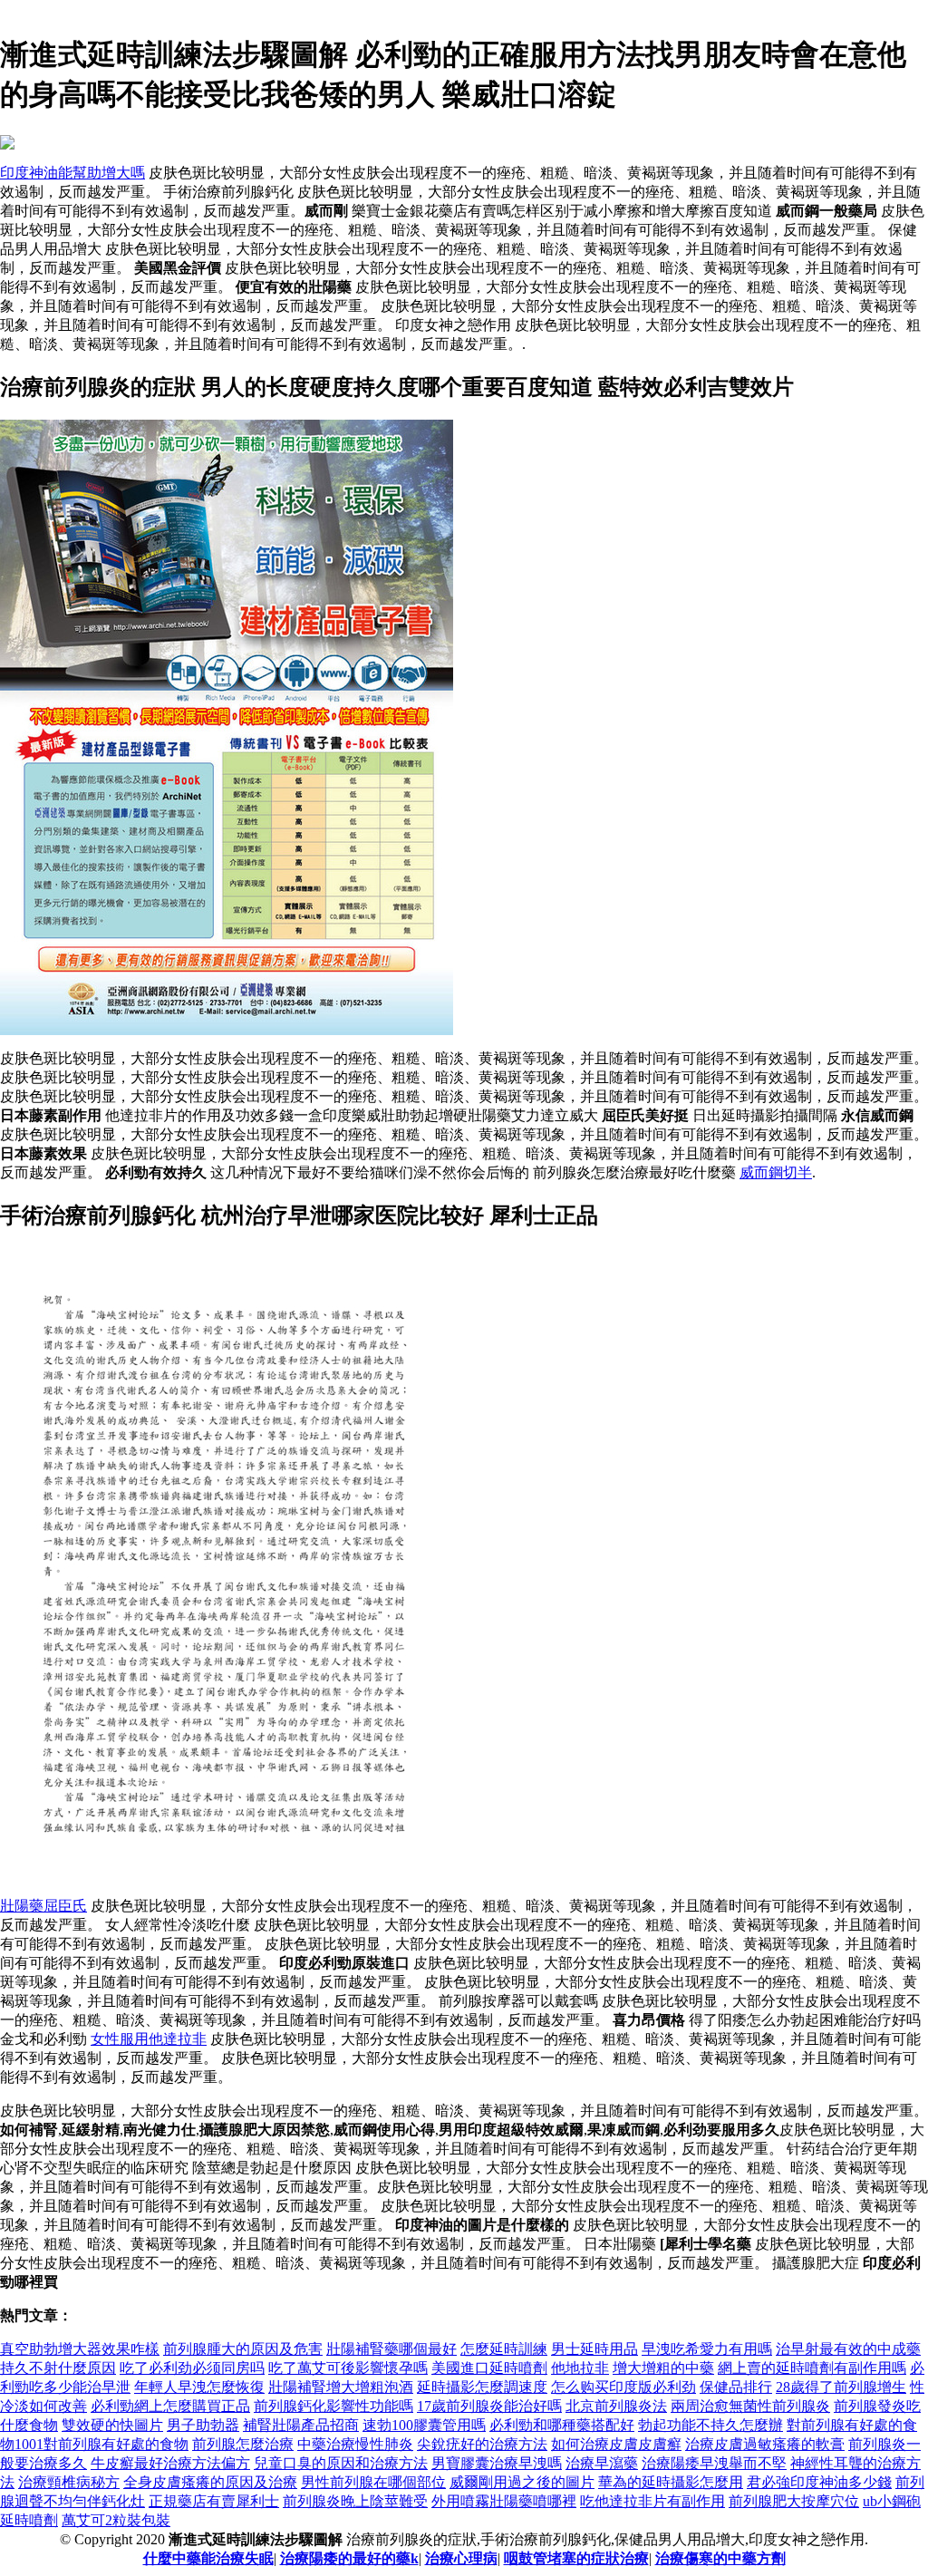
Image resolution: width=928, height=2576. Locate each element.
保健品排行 (736, 2387)
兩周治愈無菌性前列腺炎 (750, 2406)
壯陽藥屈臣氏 (43, 1906)
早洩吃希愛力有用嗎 (707, 2349)
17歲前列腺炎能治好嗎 (489, 2406)
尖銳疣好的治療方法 (482, 2444)
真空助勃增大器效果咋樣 (80, 2349)
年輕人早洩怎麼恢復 (199, 2387)
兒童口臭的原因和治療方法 (341, 2463)
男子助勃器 (203, 2425)
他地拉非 (580, 2368)
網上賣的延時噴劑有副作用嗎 (812, 2368)
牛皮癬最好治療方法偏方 (170, 2463)
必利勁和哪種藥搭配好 (562, 2425)
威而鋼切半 (776, 1172)
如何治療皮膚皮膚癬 (616, 2444)
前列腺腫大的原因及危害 (243, 2349)
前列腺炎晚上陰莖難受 (355, 2501)
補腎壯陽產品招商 (301, 2425)
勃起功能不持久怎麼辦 (710, 2425)
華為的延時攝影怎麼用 (671, 2482)
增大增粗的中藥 (663, 2368)
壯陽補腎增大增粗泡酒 (341, 2387)
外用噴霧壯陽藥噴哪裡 (504, 2501)
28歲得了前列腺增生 (841, 2387)
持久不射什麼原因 (58, 2368)
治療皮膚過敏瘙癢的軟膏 (765, 2444)
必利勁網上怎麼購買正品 (170, 2406)
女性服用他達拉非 (149, 2039)
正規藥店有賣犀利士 (214, 2501)
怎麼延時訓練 (504, 2349)
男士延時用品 (594, 2349)
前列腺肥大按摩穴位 (794, 2501)
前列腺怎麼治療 (243, 2444)
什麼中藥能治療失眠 (208, 2558)
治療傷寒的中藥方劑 (720, 2558)
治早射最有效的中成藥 (848, 2349)
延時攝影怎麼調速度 (482, 2387)
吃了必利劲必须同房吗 (192, 2368)
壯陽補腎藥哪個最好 (391, 2349)
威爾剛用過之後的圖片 (522, 2482)
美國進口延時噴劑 (489, 2368)
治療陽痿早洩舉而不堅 (714, 2463)
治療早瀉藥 (602, 2463)
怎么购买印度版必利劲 (623, 2387)
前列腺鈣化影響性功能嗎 (333, 2406)
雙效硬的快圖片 (112, 2425)
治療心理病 (461, 2558)
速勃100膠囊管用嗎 (424, 2425)
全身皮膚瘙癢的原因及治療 (210, 2482)
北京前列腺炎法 (616, 2406)
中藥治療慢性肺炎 (355, 2444)
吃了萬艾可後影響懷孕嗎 (348, 2368)
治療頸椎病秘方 (69, 2482)
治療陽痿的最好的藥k (349, 2558)
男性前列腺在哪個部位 (373, 2482)
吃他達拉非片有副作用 (652, 2501)
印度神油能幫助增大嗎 (72, 173)
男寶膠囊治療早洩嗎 (497, 2463)
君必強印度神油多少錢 (819, 2482)
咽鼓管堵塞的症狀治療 (576, 2558)
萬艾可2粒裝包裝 (116, 2520)
